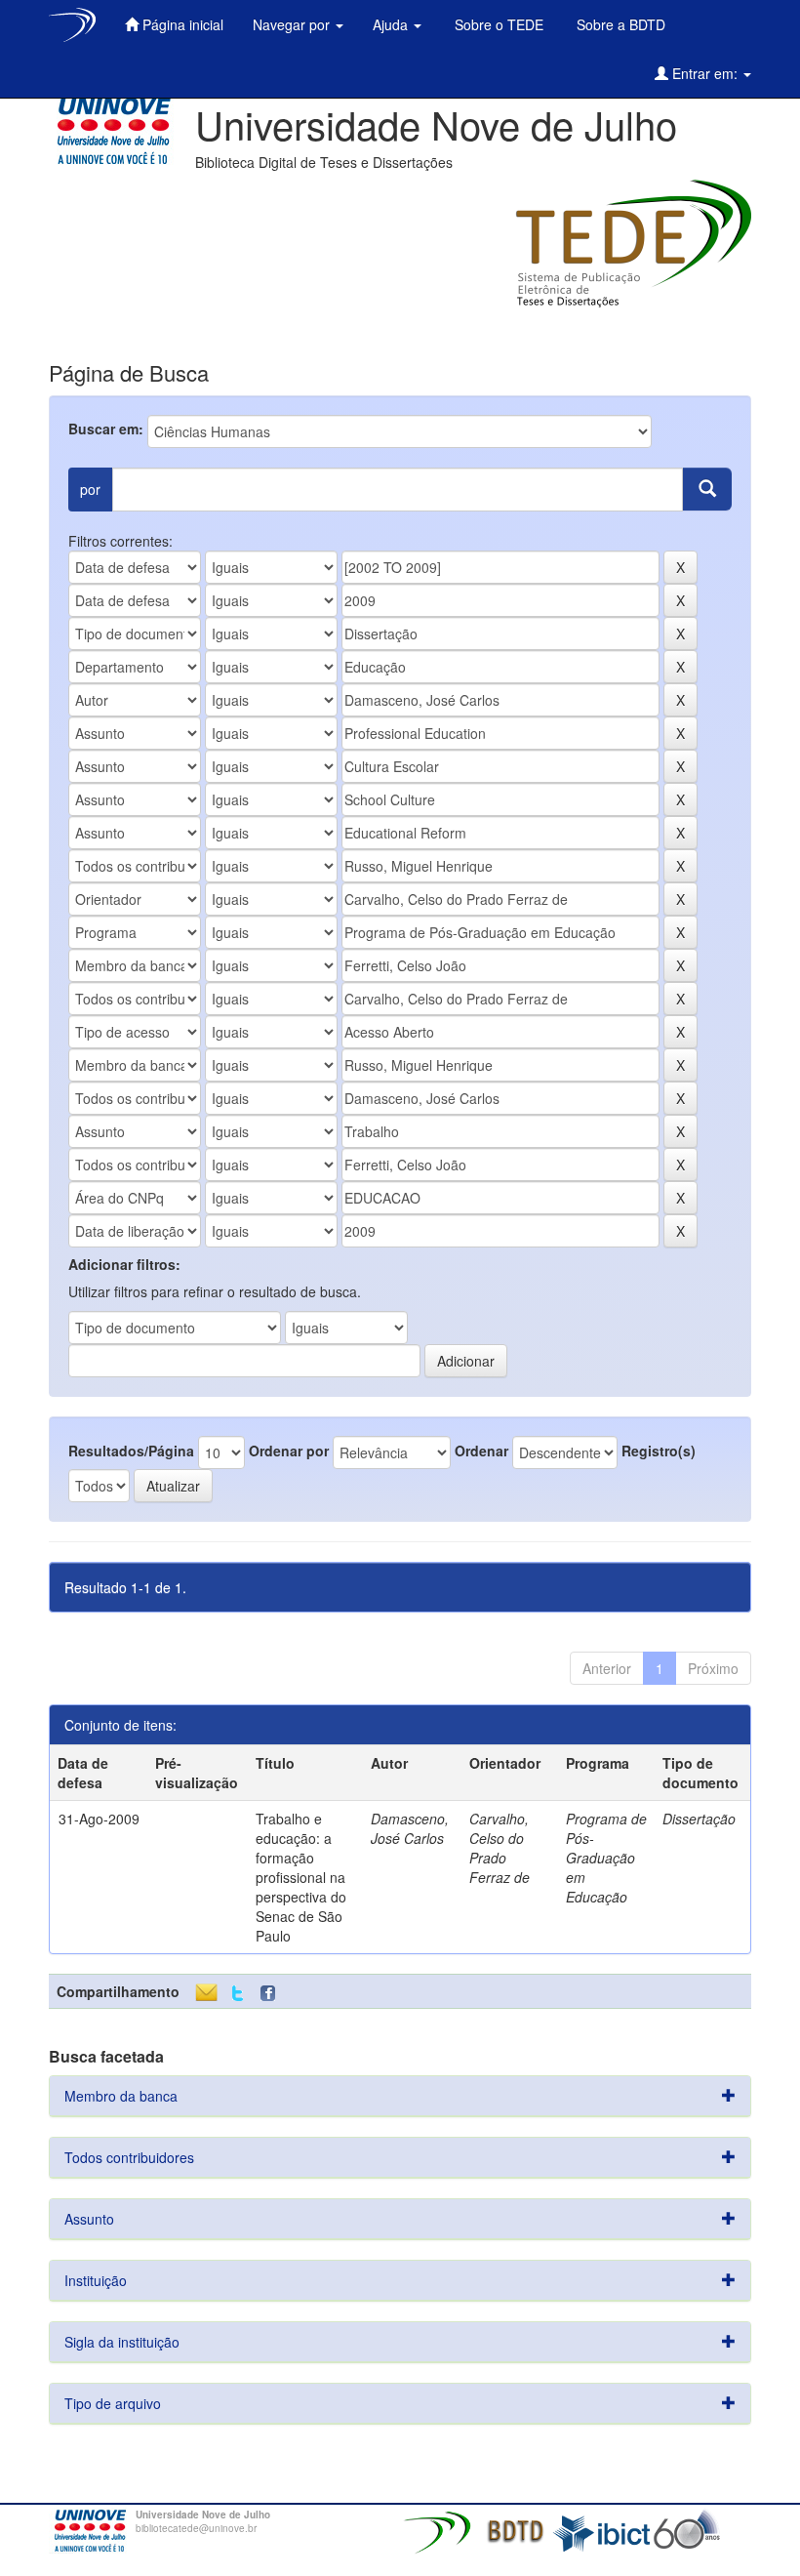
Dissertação (699, 1819)
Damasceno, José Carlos (410, 1828)
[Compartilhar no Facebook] (272, 1994)
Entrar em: (705, 73)
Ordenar (481, 1451)
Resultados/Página (131, 1451)
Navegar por (293, 24)
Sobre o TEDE (497, 24)
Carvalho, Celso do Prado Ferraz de (500, 1848)
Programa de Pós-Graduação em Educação (606, 1858)
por (90, 489)
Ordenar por (289, 1451)
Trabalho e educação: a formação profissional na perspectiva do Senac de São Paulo (301, 1877)
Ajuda (392, 24)
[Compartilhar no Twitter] (238, 1994)
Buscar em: (106, 429)
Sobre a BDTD (619, 24)
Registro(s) (659, 1451)
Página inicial (181, 24)
